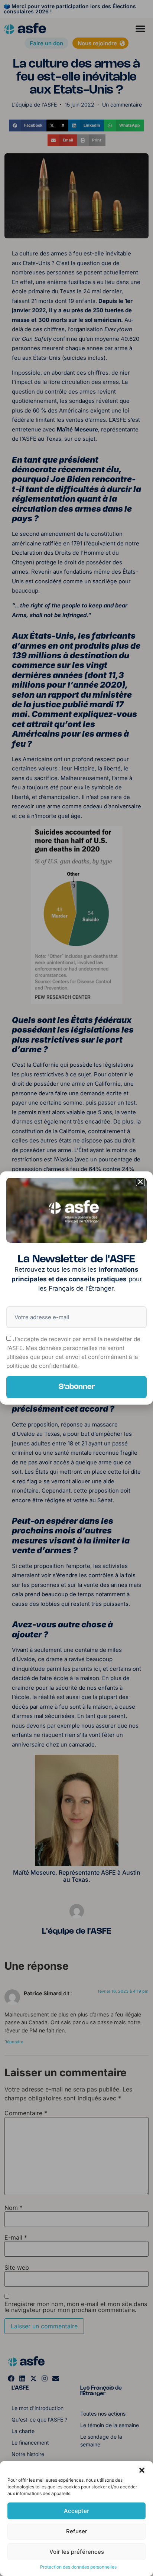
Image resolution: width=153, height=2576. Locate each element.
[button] (142, 2470)
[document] (76, 1288)
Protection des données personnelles (78, 2567)
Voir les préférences (77, 2552)
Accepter (76, 2511)
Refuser (77, 2531)
